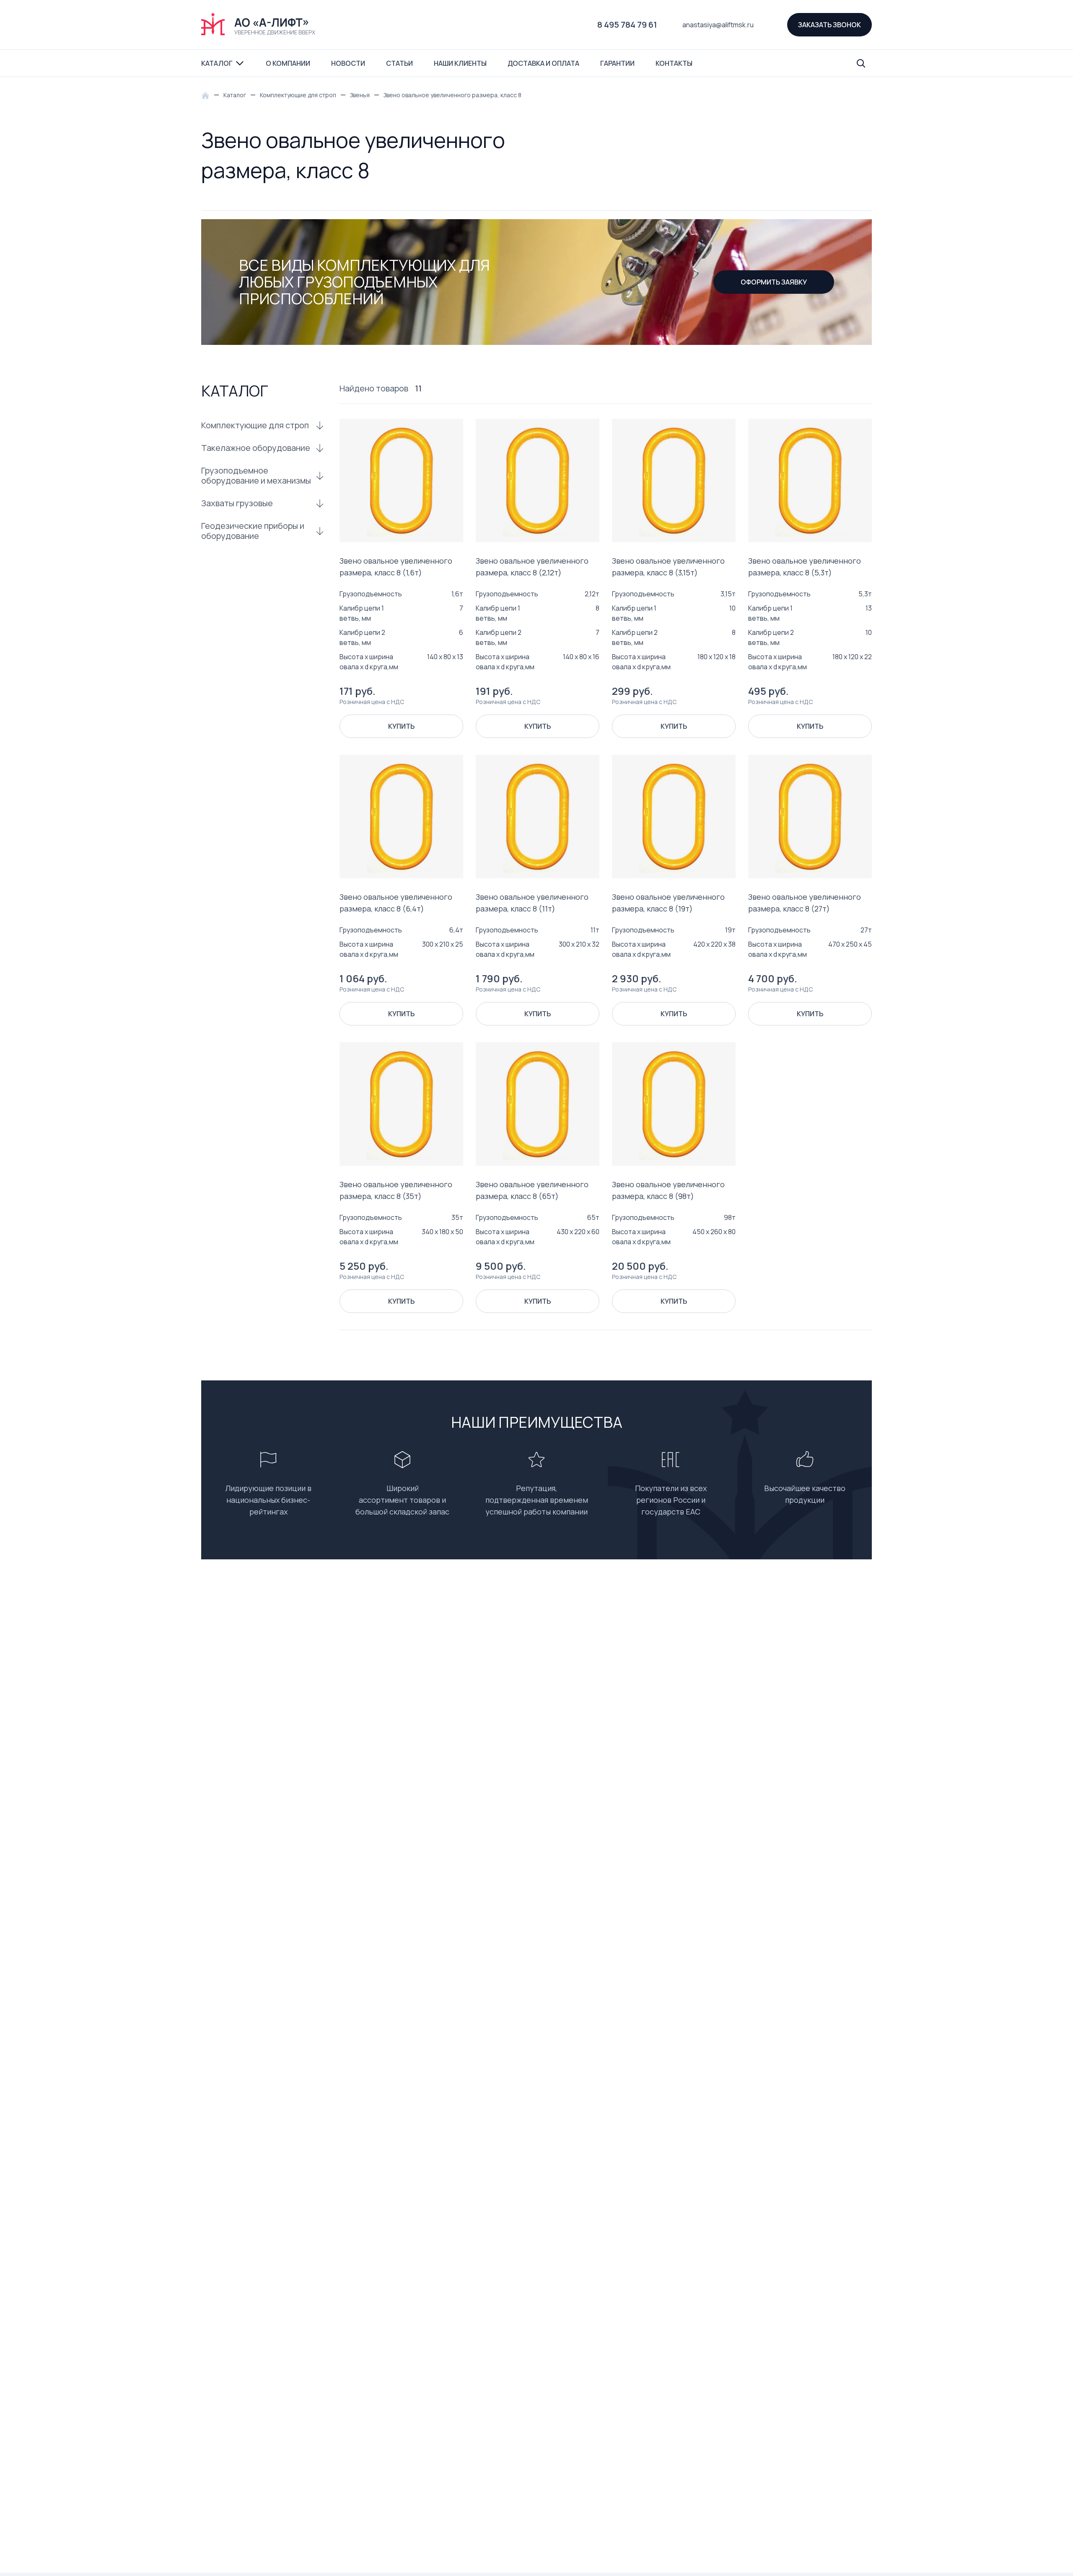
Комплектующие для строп (255, 425)
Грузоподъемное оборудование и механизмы (256, 476)
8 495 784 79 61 (627, 25)
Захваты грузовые (237, 503)
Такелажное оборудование (256, 448)
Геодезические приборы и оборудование (253, 531)
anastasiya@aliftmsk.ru (718, 25)
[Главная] (207, 95)
